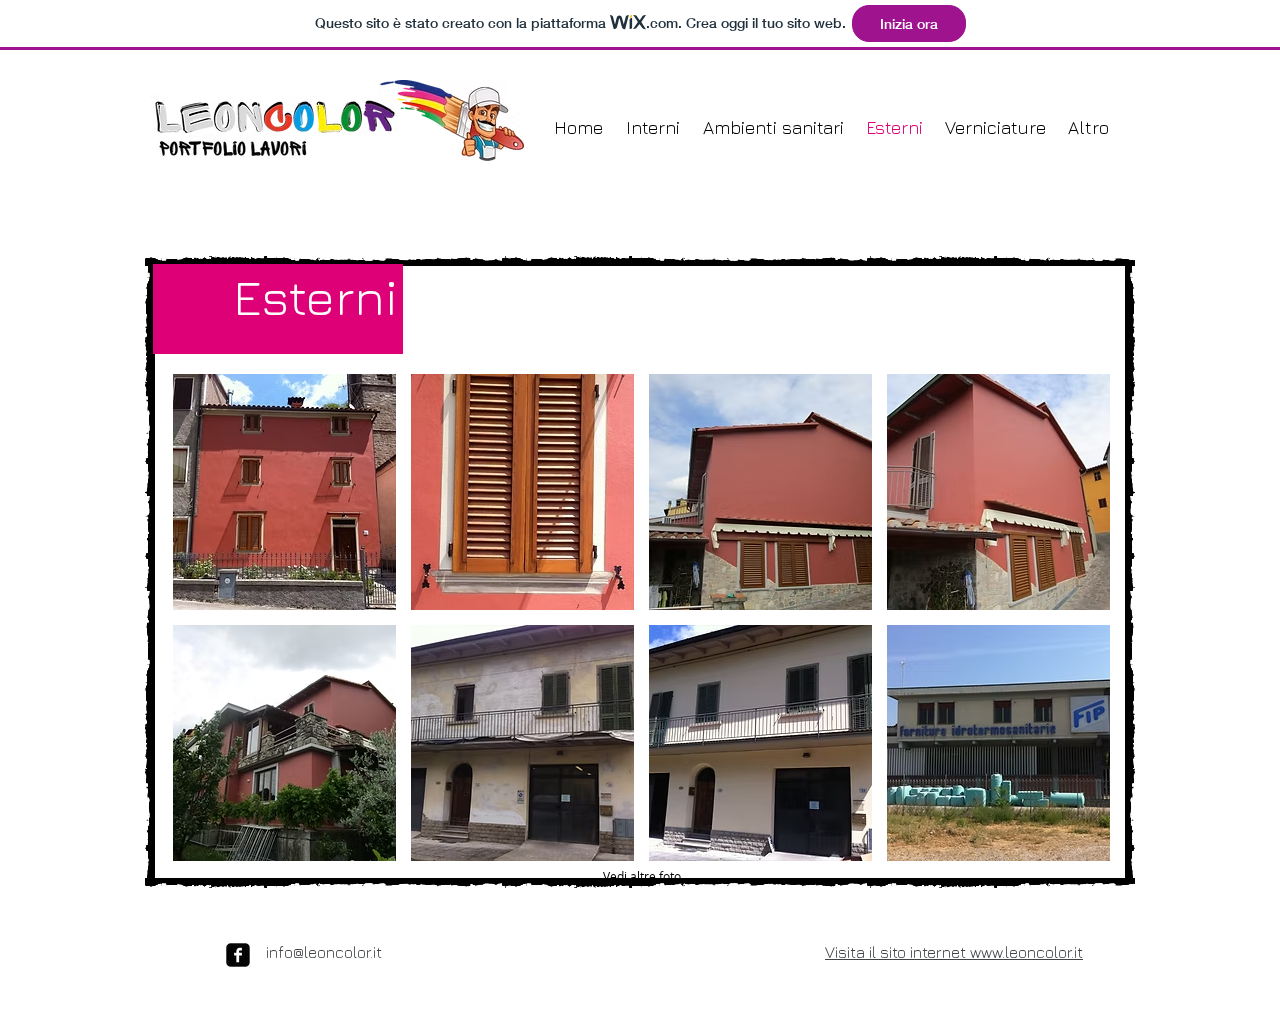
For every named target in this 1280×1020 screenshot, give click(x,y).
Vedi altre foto (642, 876)
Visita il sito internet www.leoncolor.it (954, 952)
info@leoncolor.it (324, 952)
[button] (284, 492)
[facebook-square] (238, 955)
